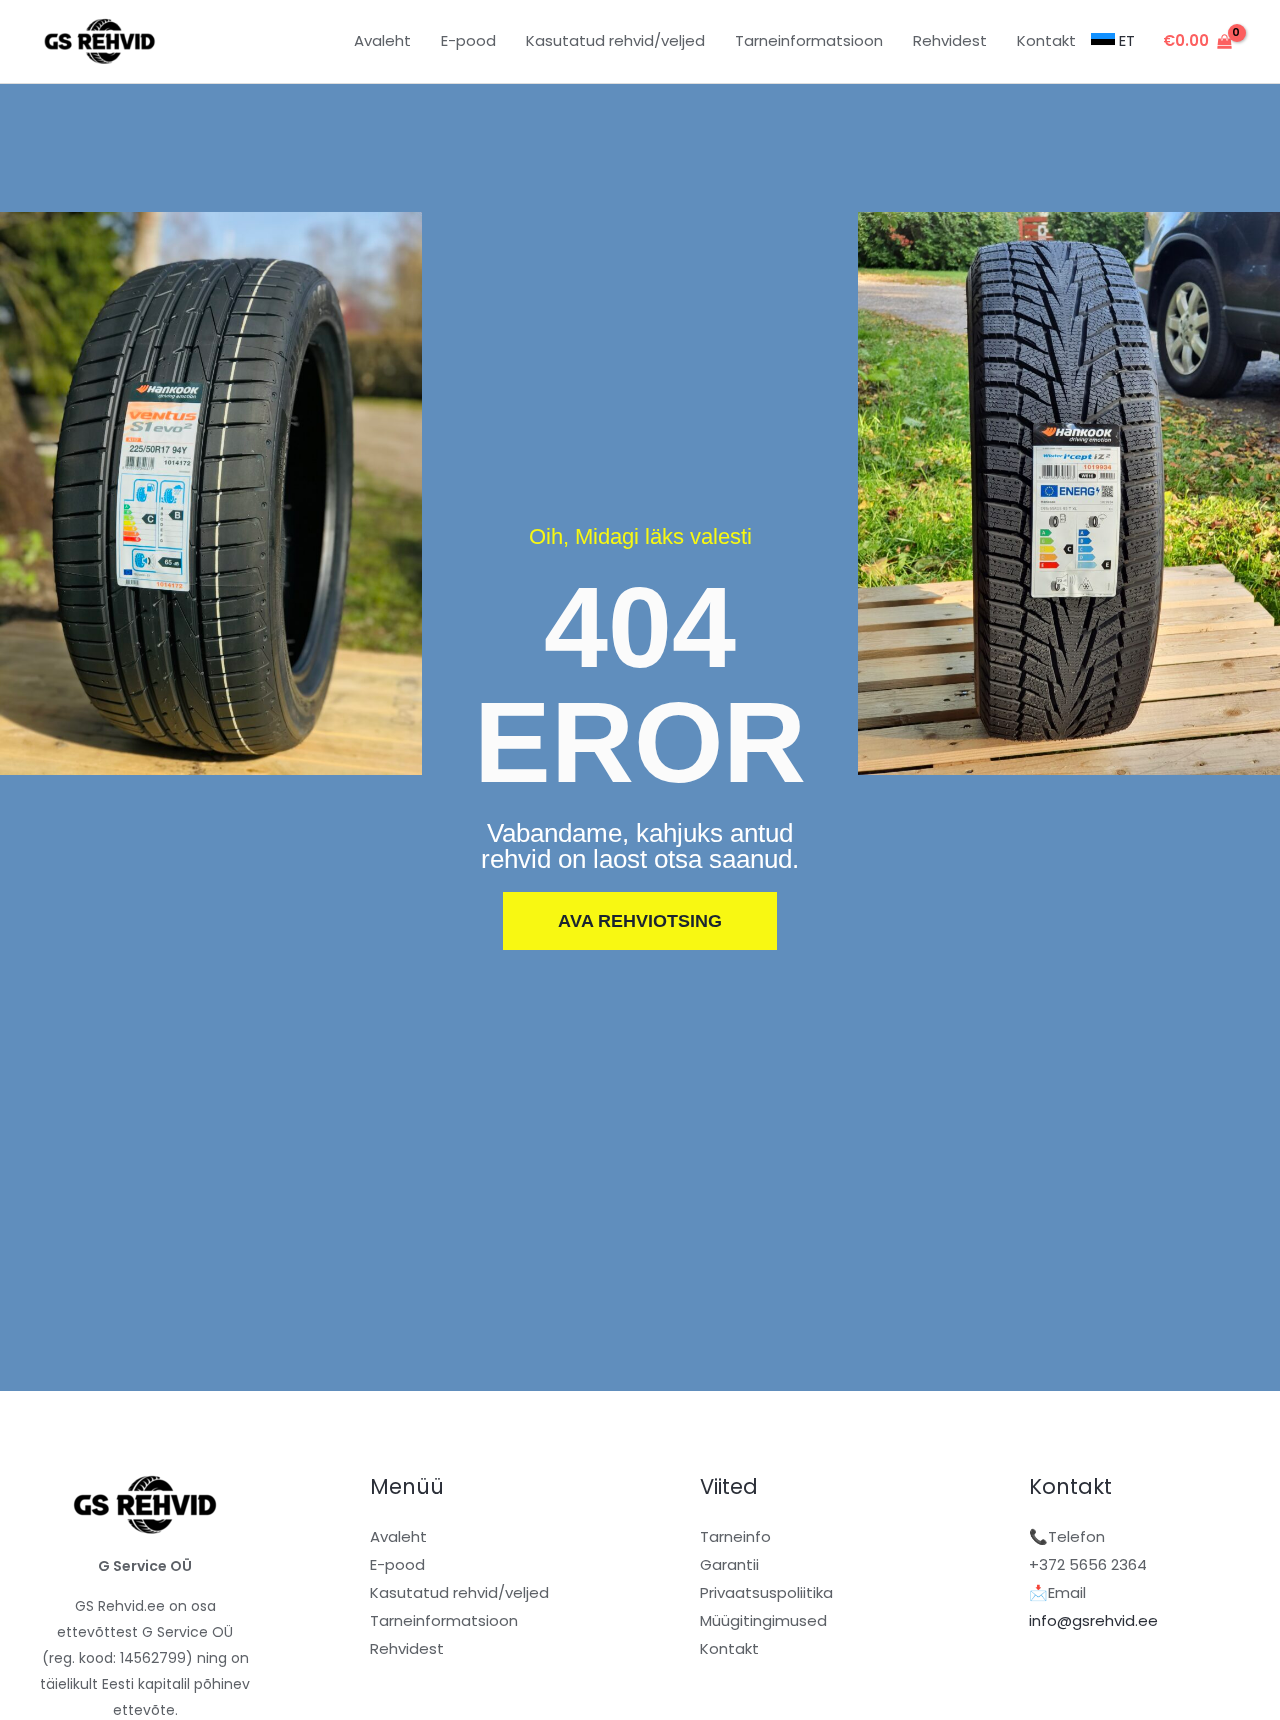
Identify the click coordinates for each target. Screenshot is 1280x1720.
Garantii (729, 1564)
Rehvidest (407, 1648)
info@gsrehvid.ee (1093, 1620)
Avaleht (398, 1536)
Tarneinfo (735, 1536)
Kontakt (729, 1648)
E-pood (397, 1564)
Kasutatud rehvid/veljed (459, 1592)
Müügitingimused (763, 1620)
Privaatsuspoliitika (766, 1592)
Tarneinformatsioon (444, 1620)
